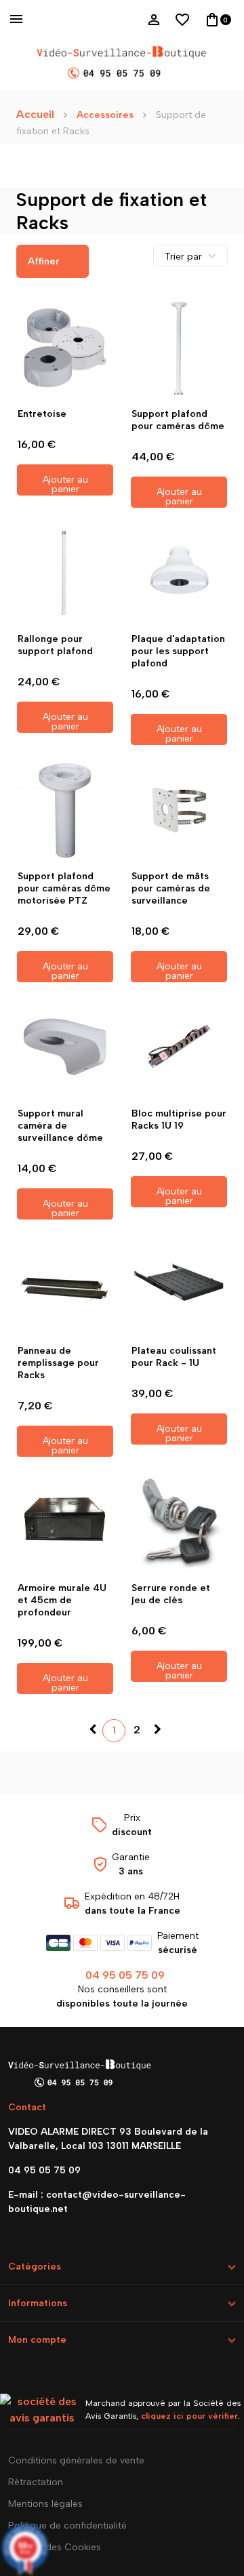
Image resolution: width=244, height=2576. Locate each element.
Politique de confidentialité (67, 2525)
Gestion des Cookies (55, 2547)
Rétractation (36, 2482)
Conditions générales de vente (76, 2460)
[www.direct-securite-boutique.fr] (122, 64)
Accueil (35, 114)
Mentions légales (45, 2504)
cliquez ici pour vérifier (189, 2416)
